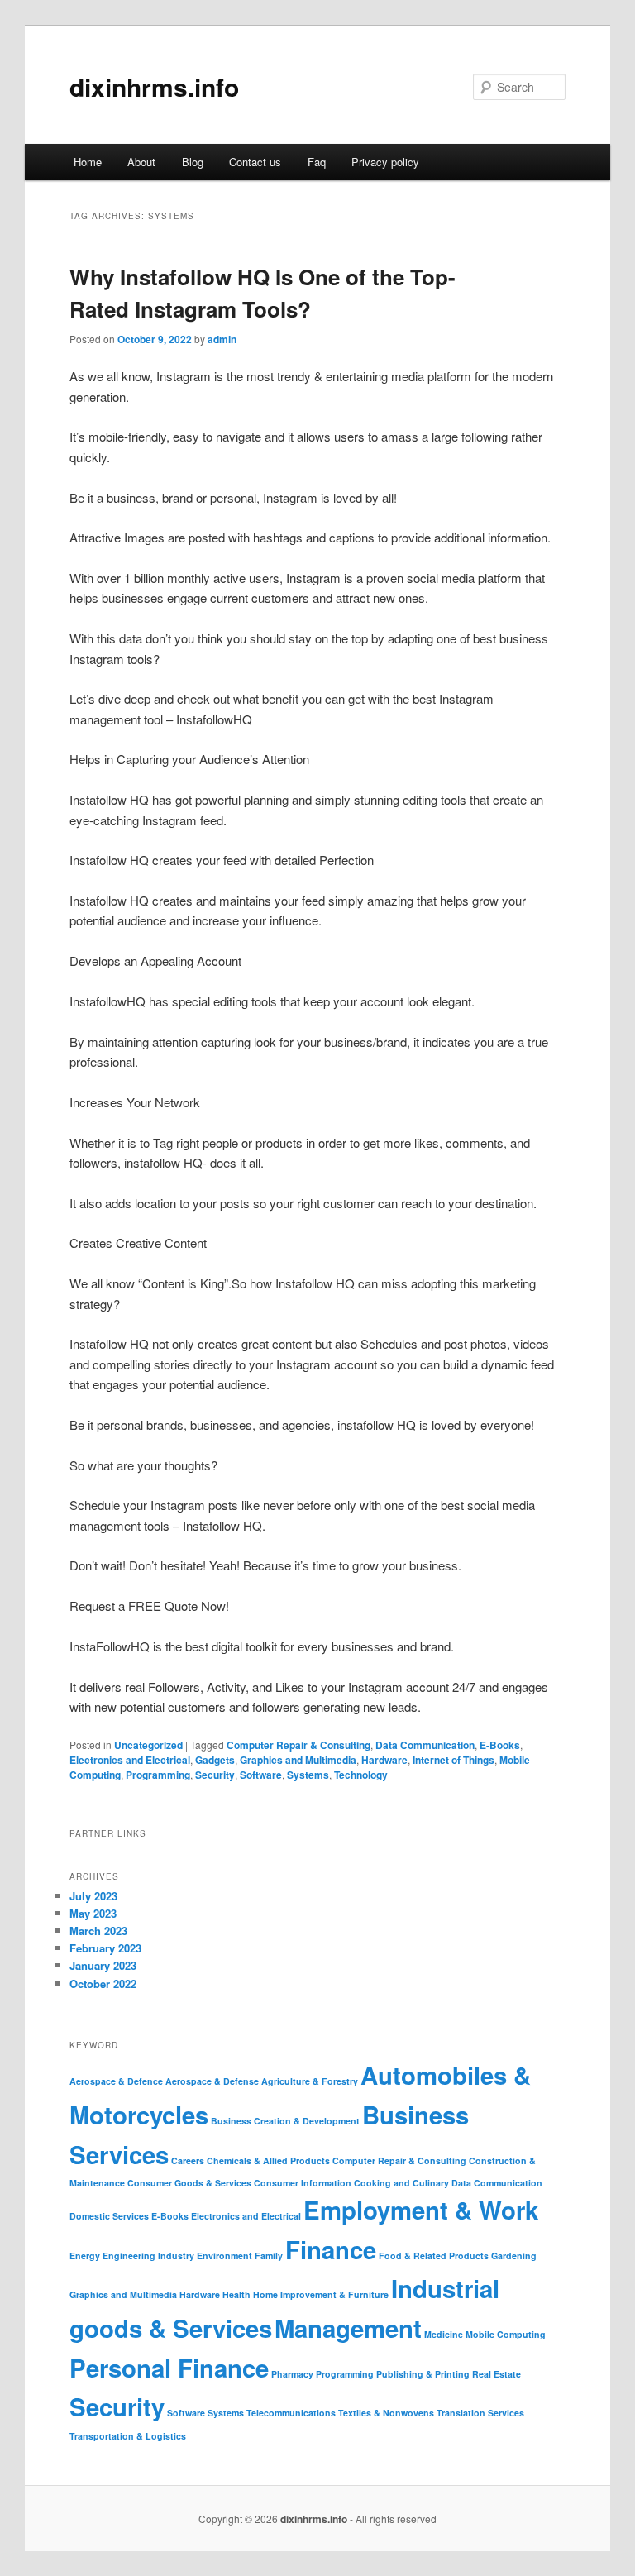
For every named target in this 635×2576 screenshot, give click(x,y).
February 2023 (105, 1948)
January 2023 (103, 1965)
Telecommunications (291, 2413)
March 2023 (98, 1931)
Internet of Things (454, 1760)
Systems (308, 1775)
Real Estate (497, 2374)
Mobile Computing (506, 2334)
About (141, 162)
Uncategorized (148, 1745)
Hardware (384, 1760)
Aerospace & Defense (212, 2081)
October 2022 (103, 1983)
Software (261, 1775)
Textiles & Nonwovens (386, 2413)
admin (222, 339)
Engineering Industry (148, 2256)
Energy (85, 2256)
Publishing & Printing (423, 2374)
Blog (193, 162)
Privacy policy (385, 162)
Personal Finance (169, 2368)
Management (348, 2328)
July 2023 (93, 1896)
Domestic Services (109, 2216)
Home (88, 162)
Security (215, 1775)
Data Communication (425, 1745)
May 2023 (93, 1913)
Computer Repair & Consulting (298, 1745)
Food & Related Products (434, 2256)
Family (269, 2256)
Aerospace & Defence (116, 2081)
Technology (361, 1775)
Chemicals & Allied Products (268, 2160)
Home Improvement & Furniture (321, 2294)
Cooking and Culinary (401, 2183)
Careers (188, 2160)
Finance (331, 2249)
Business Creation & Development (285, 2121)
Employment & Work (421, 2210)
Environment (224, 2256)
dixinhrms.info (154, 86)
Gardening (514, 2256)
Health (236, 2294)
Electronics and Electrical (130, 1760)
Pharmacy (292, 2374)
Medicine (444, 2334)
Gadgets (215, 1760)
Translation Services (480, 2413)
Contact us (255, 162)
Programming (158, 1775)
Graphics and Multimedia (298, 1760)
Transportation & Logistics (128, 2436)
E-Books (500, 1745)
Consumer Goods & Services (189, 2183)
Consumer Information (303, 2183)
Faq (317, 162)
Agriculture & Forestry (310, 2081)
